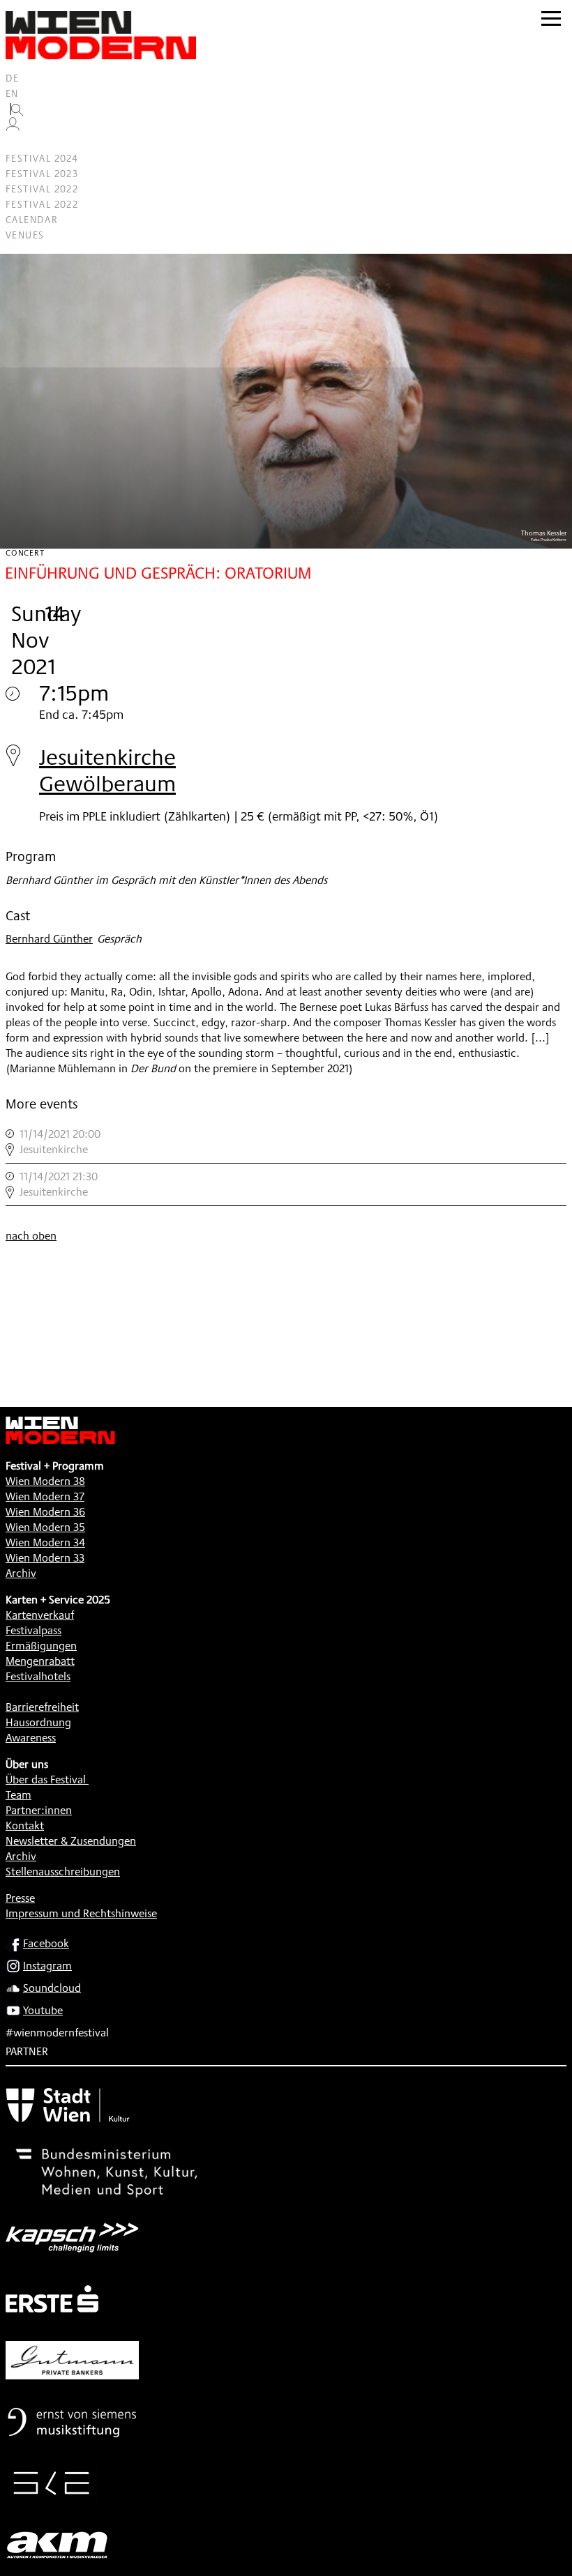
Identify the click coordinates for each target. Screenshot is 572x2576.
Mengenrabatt (40, 1661)
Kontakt (25, 1826)
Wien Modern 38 (45, 1481)
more (286, 1142)
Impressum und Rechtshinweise (81, 1913)
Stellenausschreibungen (63, 1872)
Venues (25, 235)
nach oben (31, 1236)
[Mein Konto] (13, 128)
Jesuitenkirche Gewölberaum (107, 770)
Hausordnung (38, 1722)
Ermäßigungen (41, 1646)
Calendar (32, 220)
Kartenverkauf (40, 1615)
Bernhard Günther (49, 939)
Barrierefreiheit (42, 1707)
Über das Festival (46, 1779)
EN (12, 93)
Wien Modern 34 (45, 1542)
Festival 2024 (42, 158)
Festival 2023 (42, 174)
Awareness (31, 1738)
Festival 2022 (42, 189)
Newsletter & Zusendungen (71, 1841)
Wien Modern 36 (45, 1512)
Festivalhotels (38, 1676)
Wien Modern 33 (45, 1558)
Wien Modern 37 (45, 1496)
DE (13, 78)
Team (18, 1795)
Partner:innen (39, 1810)
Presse (20, 1898)
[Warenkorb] (18, 143)
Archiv (21, 1573)
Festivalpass (33, 1630)
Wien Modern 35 (45, 1527)
